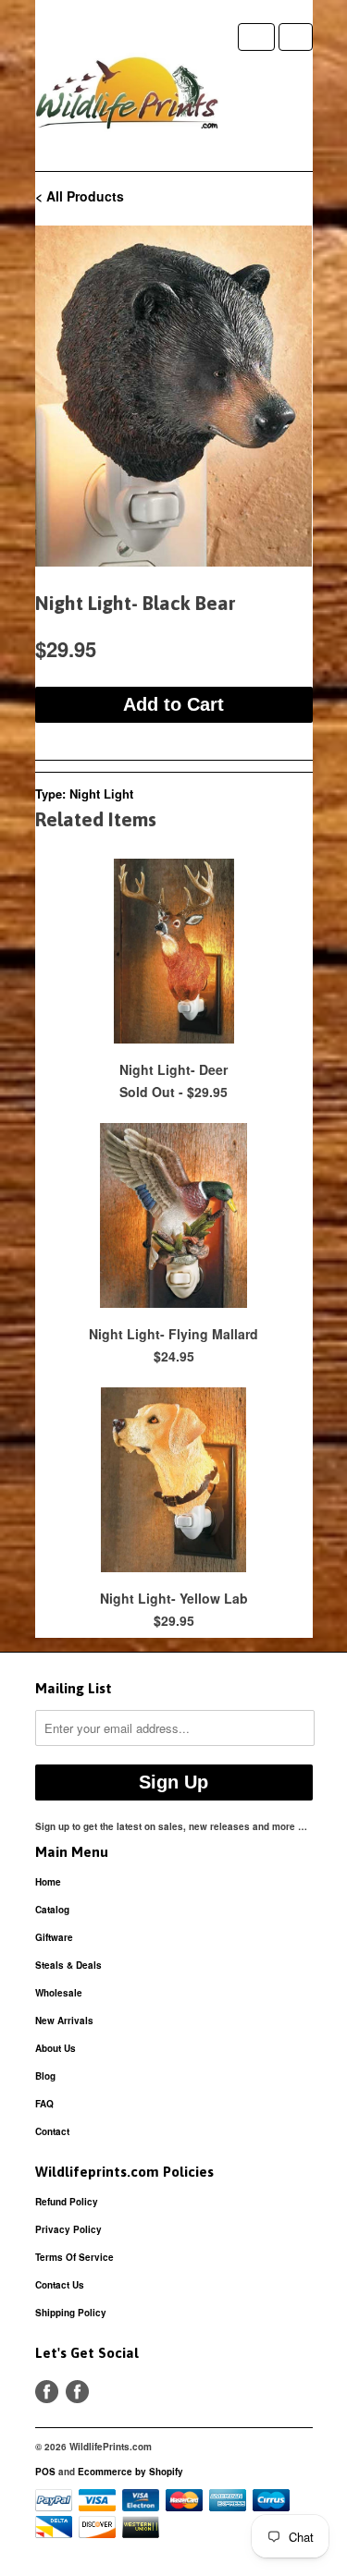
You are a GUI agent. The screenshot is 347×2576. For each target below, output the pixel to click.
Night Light (101, 794)
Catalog (52, 1910)
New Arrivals (64, 2021)
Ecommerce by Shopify (130, 2472)
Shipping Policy (71, 2313)
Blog (45, 2076)
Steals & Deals (68, 1965)
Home (48, 1882)
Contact (52, 2131)
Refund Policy (67, 2202)
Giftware (54, 1937)
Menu (256, 37)
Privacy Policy (68, 2229)
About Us (56, 2048)
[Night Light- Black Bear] (174, 396)
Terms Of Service (74, 2257)
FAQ (44, 2104)
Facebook (47, 2392)
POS (45, 2472)
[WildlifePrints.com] (128, 97)
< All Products (80, 196)
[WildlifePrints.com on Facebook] (77, 2392)
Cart (296, 37)
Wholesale (59, 1993)
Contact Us (60, 2285)
